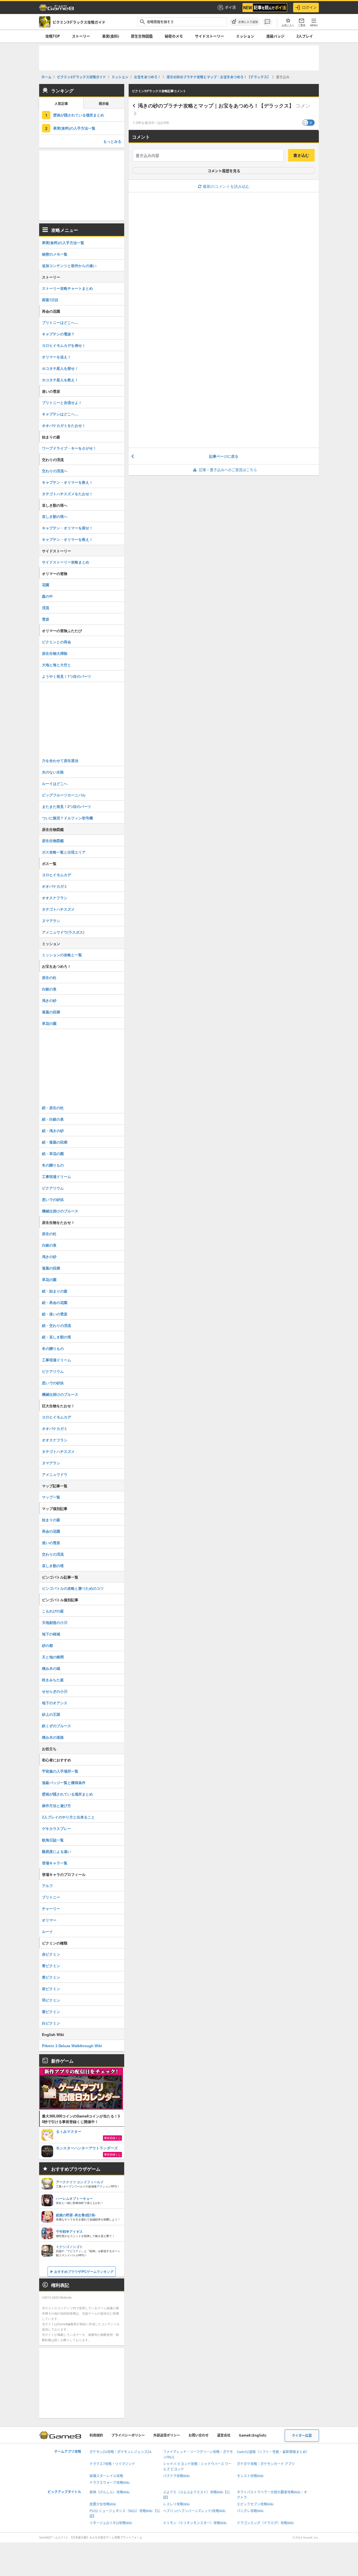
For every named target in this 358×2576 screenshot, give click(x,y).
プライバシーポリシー (128, 2435)
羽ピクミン (51, 2000)
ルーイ (47, 1931)
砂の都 (47, 1645)
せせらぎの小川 (55, 1691)
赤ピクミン (51, 1954)
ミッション (245, 36)
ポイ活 (230, 7)
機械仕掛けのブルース (60, 1211)
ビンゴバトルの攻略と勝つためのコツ (73, 1588)
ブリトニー (51, 1897)
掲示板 (104, 104)
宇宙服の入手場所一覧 (60, 1771)
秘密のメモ (174, 36)
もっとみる (112, 141)
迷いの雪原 (51, 1543)
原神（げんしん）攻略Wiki (109, 2492)
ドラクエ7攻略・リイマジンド (112, 2464)
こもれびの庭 (53, 1611)
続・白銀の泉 (53, 1119)
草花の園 (49, 1023)
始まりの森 (51, 1520)
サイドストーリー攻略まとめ (66, 562)
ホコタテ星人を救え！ (60, 380)
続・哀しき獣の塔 (56, 1337)
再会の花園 (51, 1531)
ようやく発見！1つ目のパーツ (67, 676)
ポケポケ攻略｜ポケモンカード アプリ (266, 2464)
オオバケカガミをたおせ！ (64, 425)
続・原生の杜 (53, 1108)
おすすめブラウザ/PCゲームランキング (84, 2271)
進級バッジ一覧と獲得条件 (64, 1783)
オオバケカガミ (55, 886)
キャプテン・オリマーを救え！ (67, 482)
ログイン (309, 7)
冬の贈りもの (53, 1165)
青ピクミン (51, 1966)
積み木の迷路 (53, 1737)
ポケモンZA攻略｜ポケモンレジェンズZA (121, 2452)
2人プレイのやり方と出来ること (68, 1817)
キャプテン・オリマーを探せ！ (67, 528)
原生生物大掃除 (55, 653)
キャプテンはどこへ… (60, 414)
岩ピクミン (51, 1989)
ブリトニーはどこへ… (60, 322)
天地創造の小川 (55, 1622)
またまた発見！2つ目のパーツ (67, 806)
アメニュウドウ (55, 1474)
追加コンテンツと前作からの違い (69, 266)
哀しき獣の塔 (53, 1566)
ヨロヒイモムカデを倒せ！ (64, 345)
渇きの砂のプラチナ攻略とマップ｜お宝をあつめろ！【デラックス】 (216, 106)
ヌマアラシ (51, 921)
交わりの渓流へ (55, 471)
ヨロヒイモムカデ (56, 875)
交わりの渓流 (53, 1554)
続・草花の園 (53, 1153)
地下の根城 (51, 1634)
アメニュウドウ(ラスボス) (63, 932)
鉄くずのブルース (56, 1726)
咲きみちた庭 (53, 1680)
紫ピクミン (51, 2012)
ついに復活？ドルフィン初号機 (67, 818)
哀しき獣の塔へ (55, 516)
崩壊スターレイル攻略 (106, 2476)
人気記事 (61, 104)
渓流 (46, 608)
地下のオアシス (55, 1703)
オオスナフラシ (55, 898)
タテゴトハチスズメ (58, 909)
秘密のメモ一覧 (55, 254)
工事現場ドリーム (56, 1176)
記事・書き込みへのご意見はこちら (228, 470)
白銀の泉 (49, 989)
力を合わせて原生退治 (60, 760)
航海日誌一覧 (53, 1840)
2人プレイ (305, 36)
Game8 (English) (253, 2435)
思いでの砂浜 (53, 1199)
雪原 (46, 619)
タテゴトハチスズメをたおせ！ (67, 494)
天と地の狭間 (53, 1657)
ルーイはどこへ (55, 783)
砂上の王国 (51, 1714)
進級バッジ (275, 36)
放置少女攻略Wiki (103, 2504)
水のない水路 (53, 772)
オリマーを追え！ (56, 357)
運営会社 (224, 2435)
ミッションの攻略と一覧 (62, 955)
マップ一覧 (51, 1497)
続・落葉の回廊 (55, 1142)
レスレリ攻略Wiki (176, 2504)
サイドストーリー (209, 36)
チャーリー (51, 1908)
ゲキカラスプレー (56, 1828)
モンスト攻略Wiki (250, 2476)
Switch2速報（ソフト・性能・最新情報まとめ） (273, 2452)
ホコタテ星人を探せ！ (60, 368)
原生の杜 (49, 977)
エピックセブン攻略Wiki (255, 2504)
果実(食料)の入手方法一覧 (74, 128)
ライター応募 (302, 2436)
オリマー (49, 1920)
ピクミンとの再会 (56, 642)
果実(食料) (110, 36)
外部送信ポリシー (167, 2435)
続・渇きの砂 (53, 1131)
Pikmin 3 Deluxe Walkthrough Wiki (72, 2046)
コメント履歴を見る (224, 171)
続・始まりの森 (55, 1291)
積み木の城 (51, 1668)
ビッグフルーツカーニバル (64, 795)
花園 (46, 585)
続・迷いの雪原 (55, 1314)
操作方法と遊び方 (56, 1805)
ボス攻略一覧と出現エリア (64, 852)
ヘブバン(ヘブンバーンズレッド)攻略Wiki (194, 2511)
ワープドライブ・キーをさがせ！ (69, 448)
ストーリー (81, 36)
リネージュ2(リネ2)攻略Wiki (111, 2523)
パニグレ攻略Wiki (250, 2511)
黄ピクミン (51, 1977)
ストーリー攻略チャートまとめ (67, 288)
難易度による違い (56, 1851)
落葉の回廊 (51, 1012)
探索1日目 (50, 300)
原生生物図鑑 (142, 36)
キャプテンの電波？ (58, 334)
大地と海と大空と (56, 665)
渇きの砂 (49, 1000)
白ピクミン (51, 2023)
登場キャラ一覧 (55, 1863)
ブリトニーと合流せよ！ (62, 402)
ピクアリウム (53, 1188)
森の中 (47, 596)
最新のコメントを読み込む (226, 186)
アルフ (47, 1886)
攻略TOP (53, 36)
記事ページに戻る (224, 456)
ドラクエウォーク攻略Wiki (109, 2483)
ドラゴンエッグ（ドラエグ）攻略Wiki (265, 2523)
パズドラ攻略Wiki (176, 2476)
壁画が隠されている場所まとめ (79, 115)
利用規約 (96, 2435)
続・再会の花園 (55, 1302)
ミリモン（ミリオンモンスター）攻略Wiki (195, 2523)
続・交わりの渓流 (56, 1325)
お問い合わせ (199, 2435)
